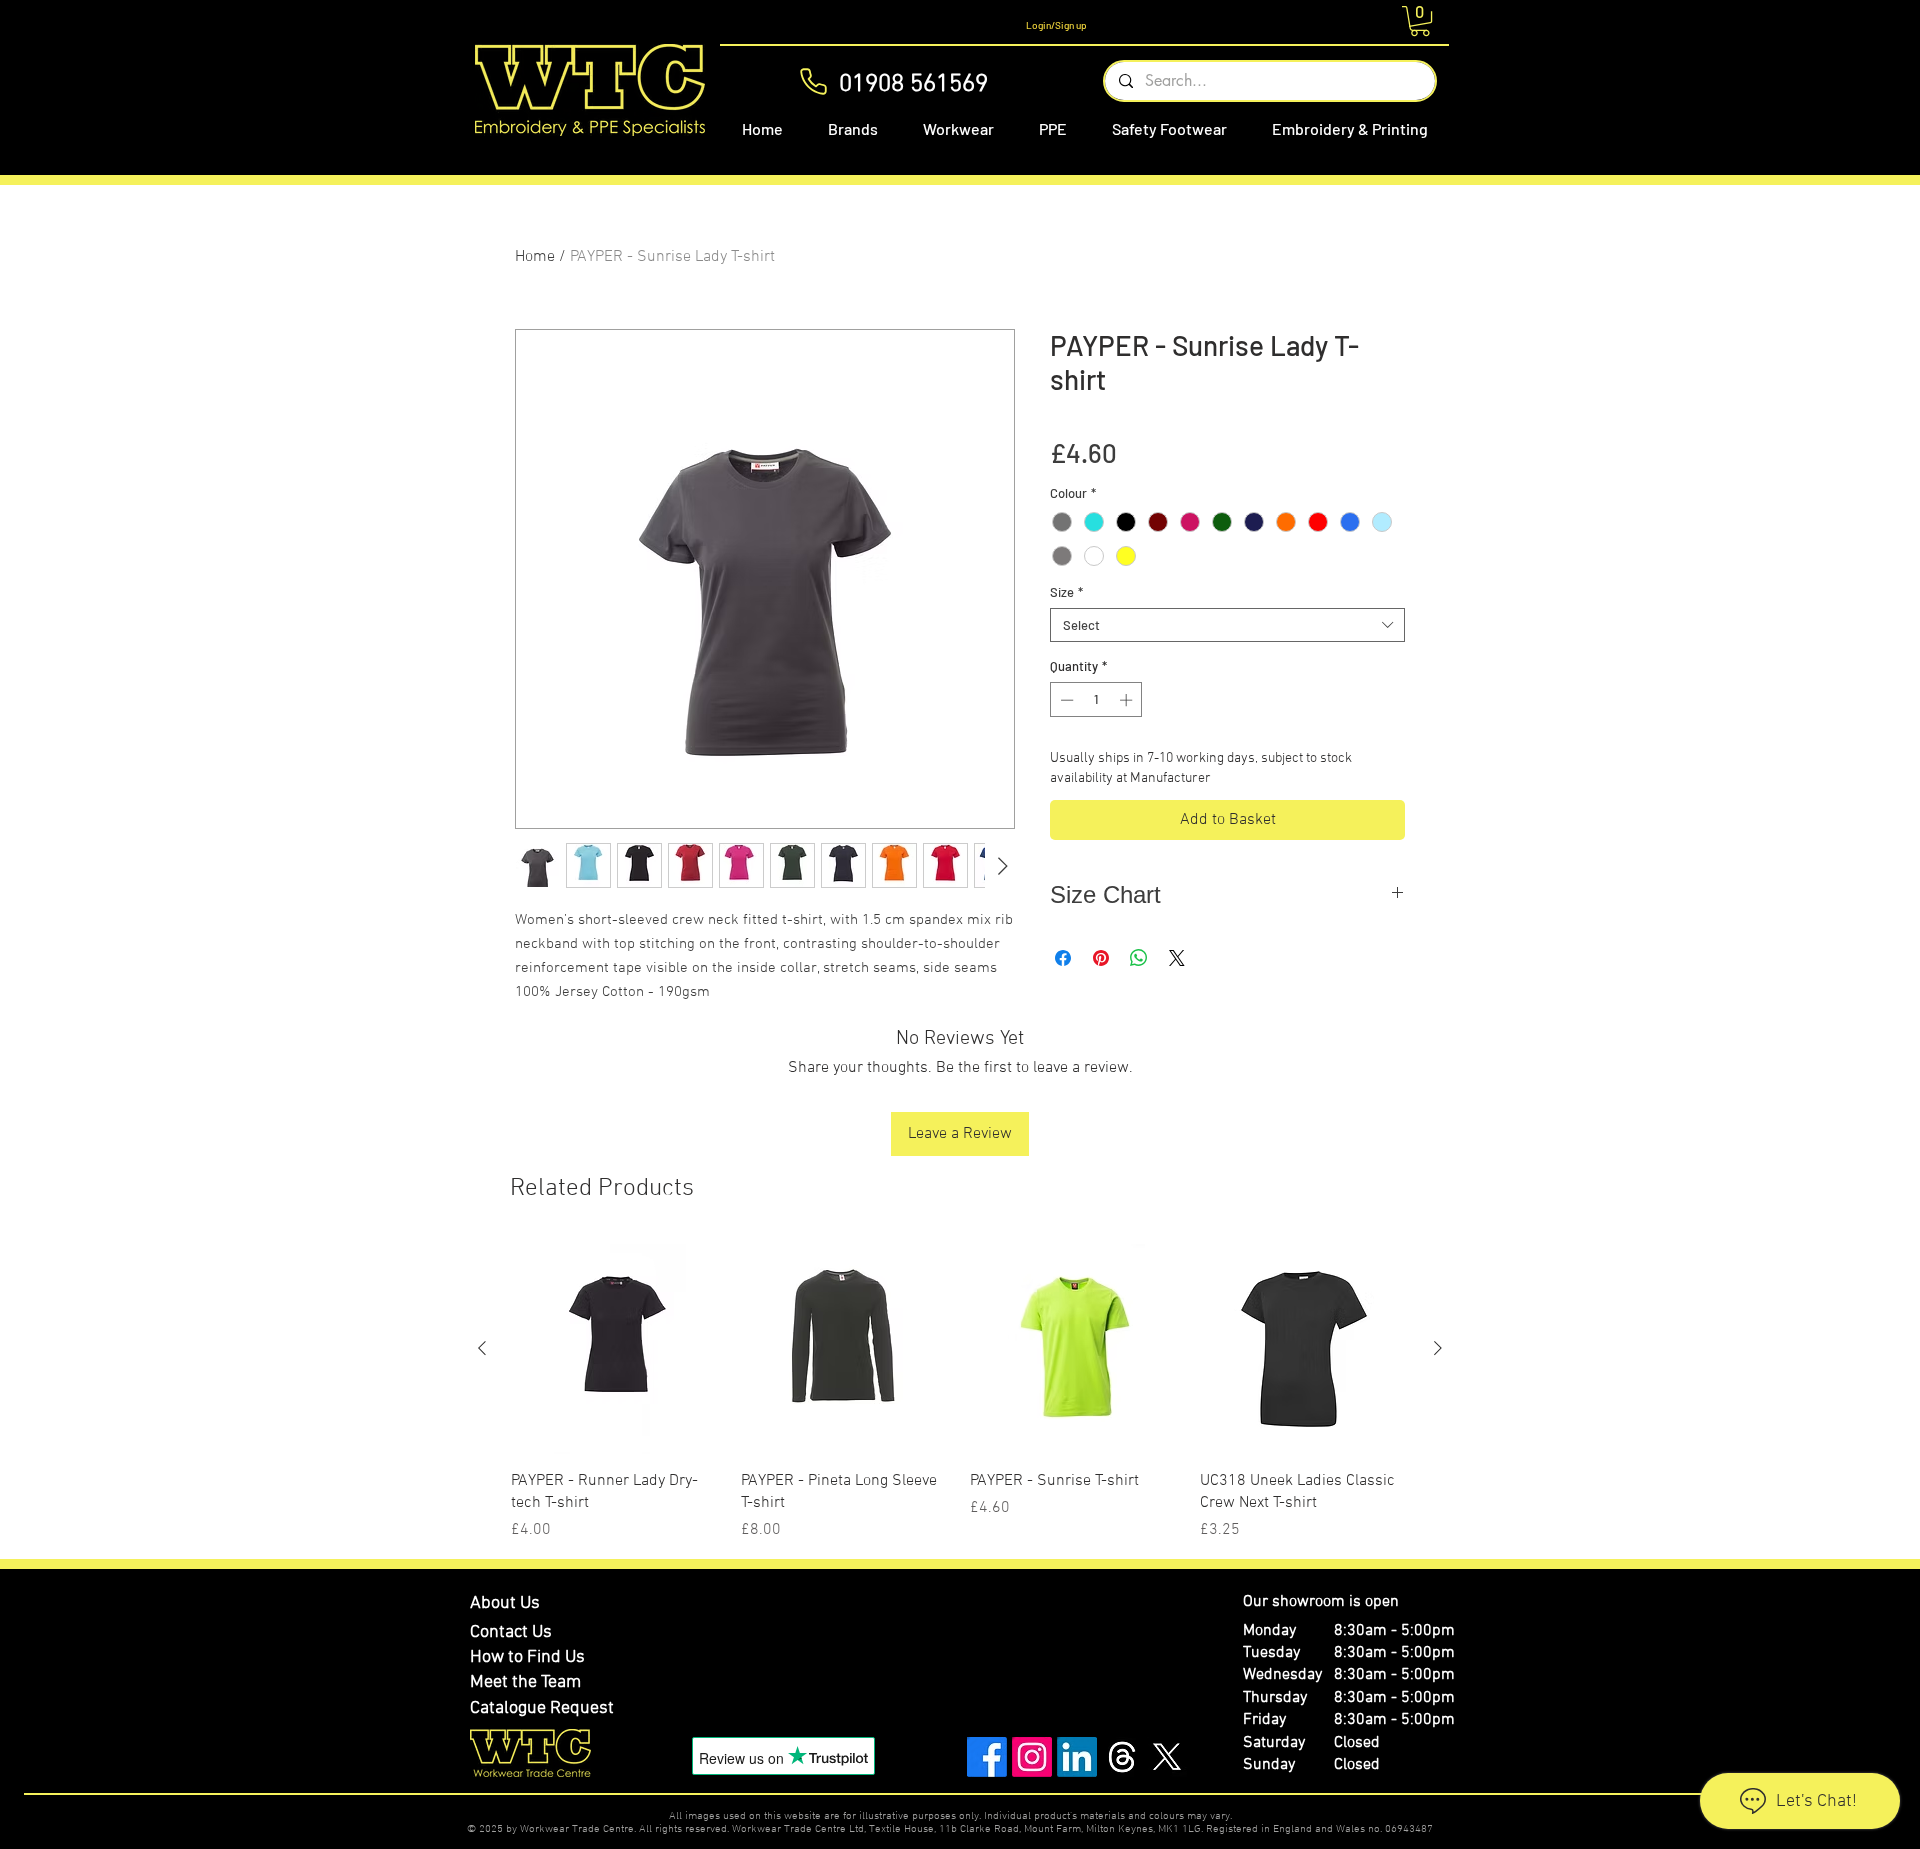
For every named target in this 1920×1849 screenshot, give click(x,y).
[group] (960, 1393)
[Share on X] (1177, 958)
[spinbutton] (1096, 700)
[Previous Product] (482, 1348)
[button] (1420, 21)
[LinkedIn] (1077, 1757)
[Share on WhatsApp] (1139, 958)
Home (535, 257)
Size (1066, 592)
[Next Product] (1438, 1348)
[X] (1167, 1757)
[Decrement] (1065, 700)
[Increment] (1128, 700)
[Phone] (813, 81)
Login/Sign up (1056, 25)
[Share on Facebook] (1063, 958)
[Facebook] (987, 1757)
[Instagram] (1032, 1757)
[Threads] (1122, 1757)
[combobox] (1227, 625)
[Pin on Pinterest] (1101, 958)
